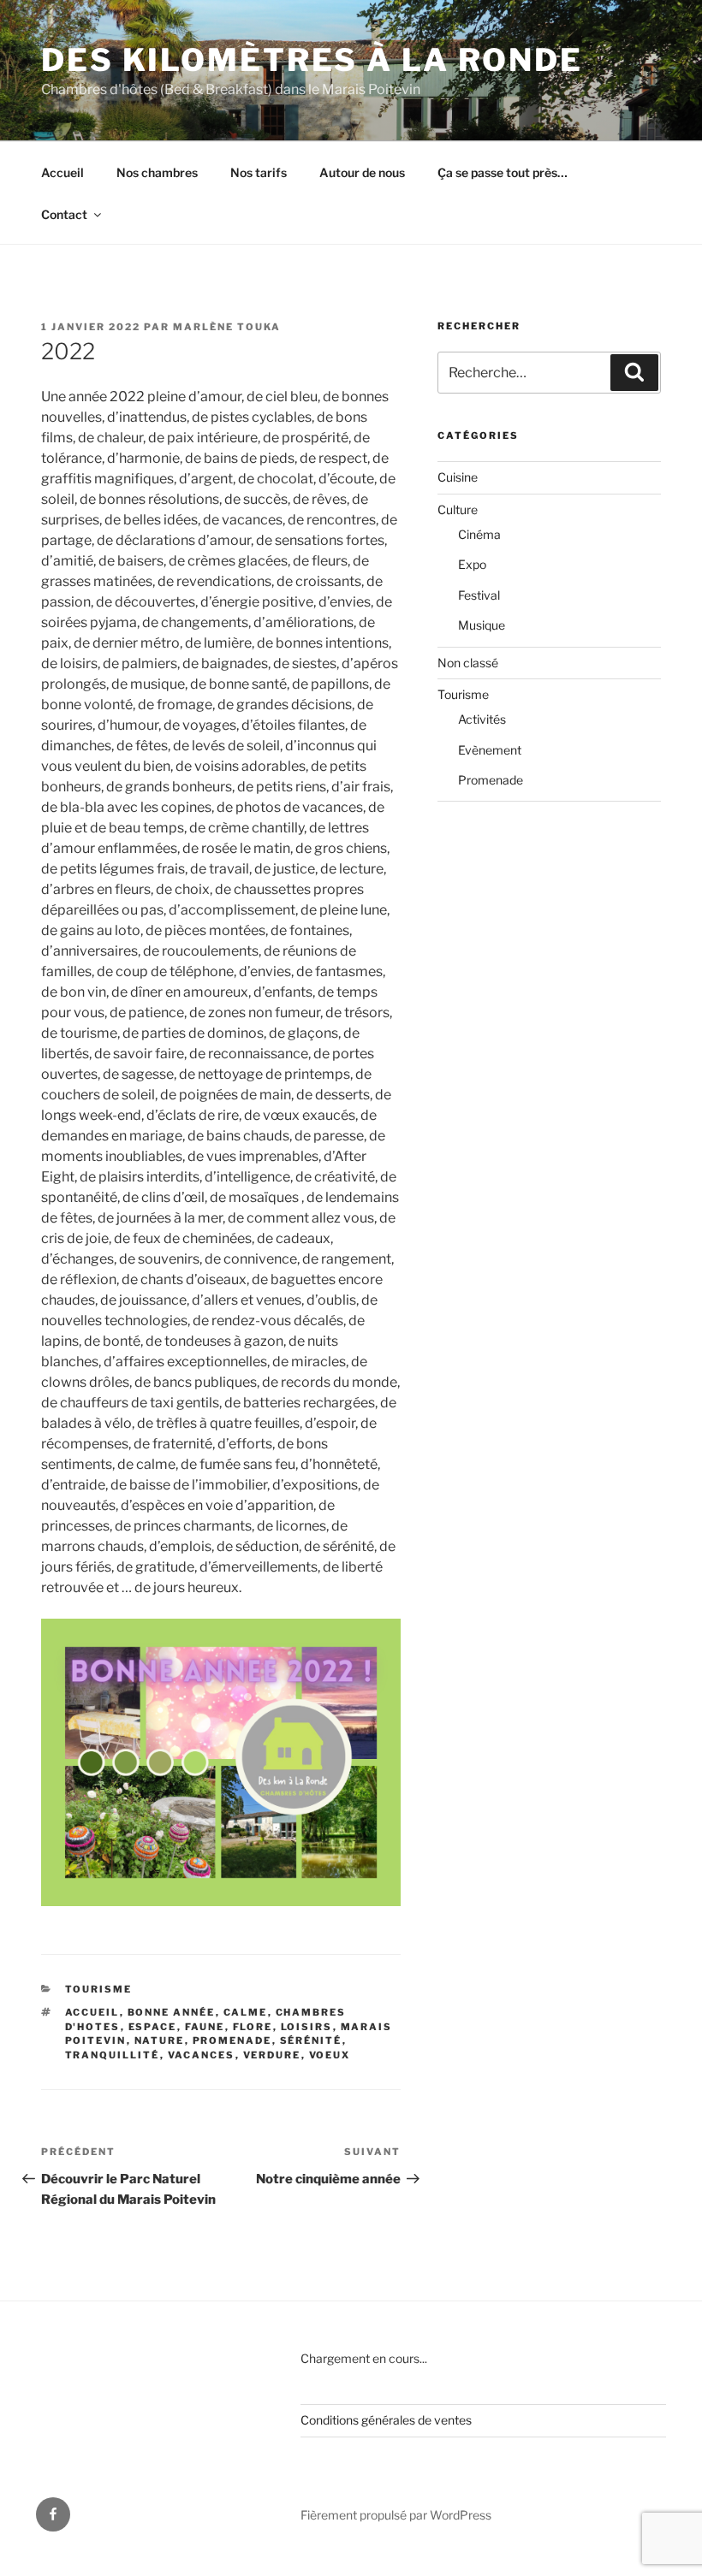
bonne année (172, 2012)
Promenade (491, 780)
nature (160, 2040)
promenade (232, 2040)
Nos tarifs (259, 172)
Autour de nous (362, 172)
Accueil (62, 172)
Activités (482, 719)
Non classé (468, 663)
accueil (92, 2012)
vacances (202, 2055)
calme (246, 2012)
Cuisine (458, 477)
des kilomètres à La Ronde (312, 60)
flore (253, 2027)
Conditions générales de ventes (386, 2420)
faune (205, 2027)
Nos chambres (157, 172)
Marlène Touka (227, 327)
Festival (479, 595)
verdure (272, 2055)
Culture (458, 509)
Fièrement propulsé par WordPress (396, 2515)
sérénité (311, 2040)
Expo (472, 564)
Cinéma (479, 534)
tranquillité (113, 2055)
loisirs (307, 2027)
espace (153, 2027)
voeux (330, 2055)
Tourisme (99, 1989)
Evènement (490, 750)
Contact (64, 214)
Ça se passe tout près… (503, 172)
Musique (482, 625)
